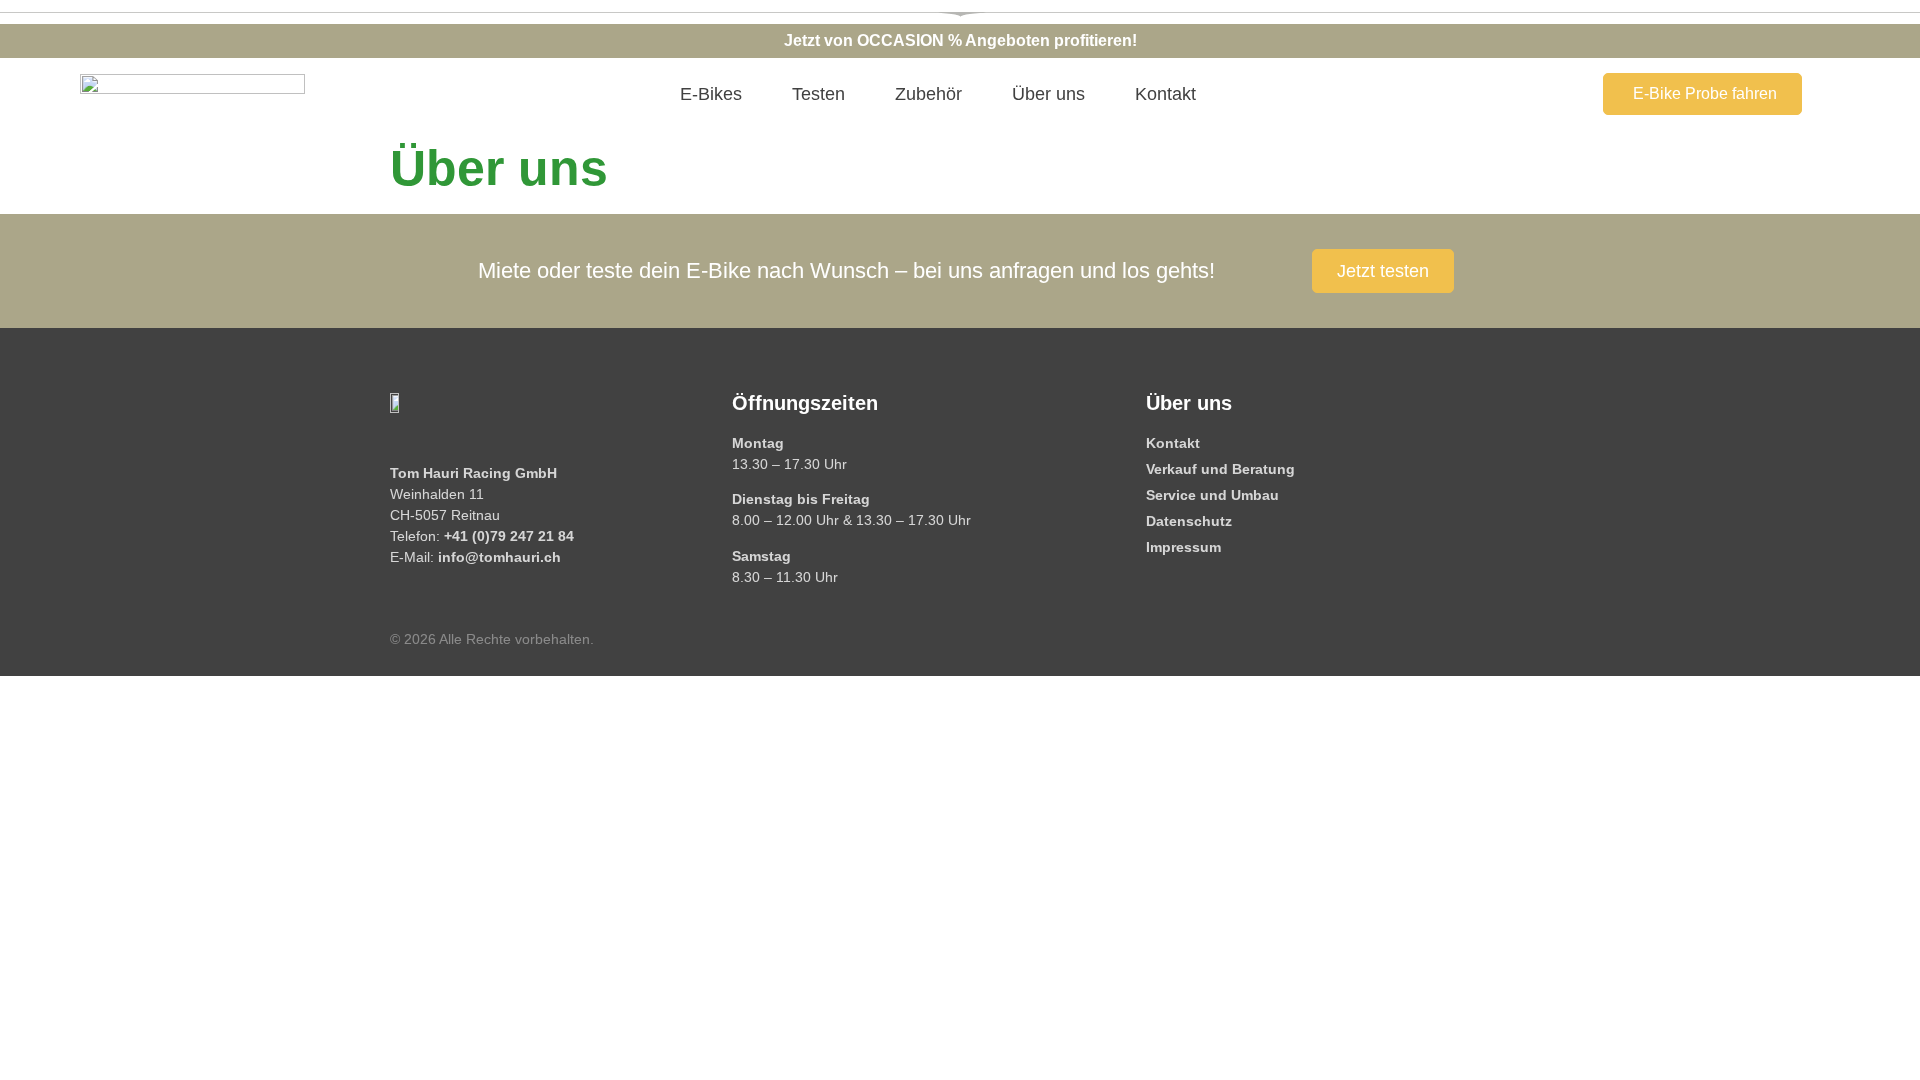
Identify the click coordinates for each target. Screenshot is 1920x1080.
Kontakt (1165, 94)
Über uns (1048, 94)
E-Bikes (711, 94)
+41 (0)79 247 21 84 (509, 536)
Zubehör (928, 94)
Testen (818, 94)
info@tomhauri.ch (499, 557)
